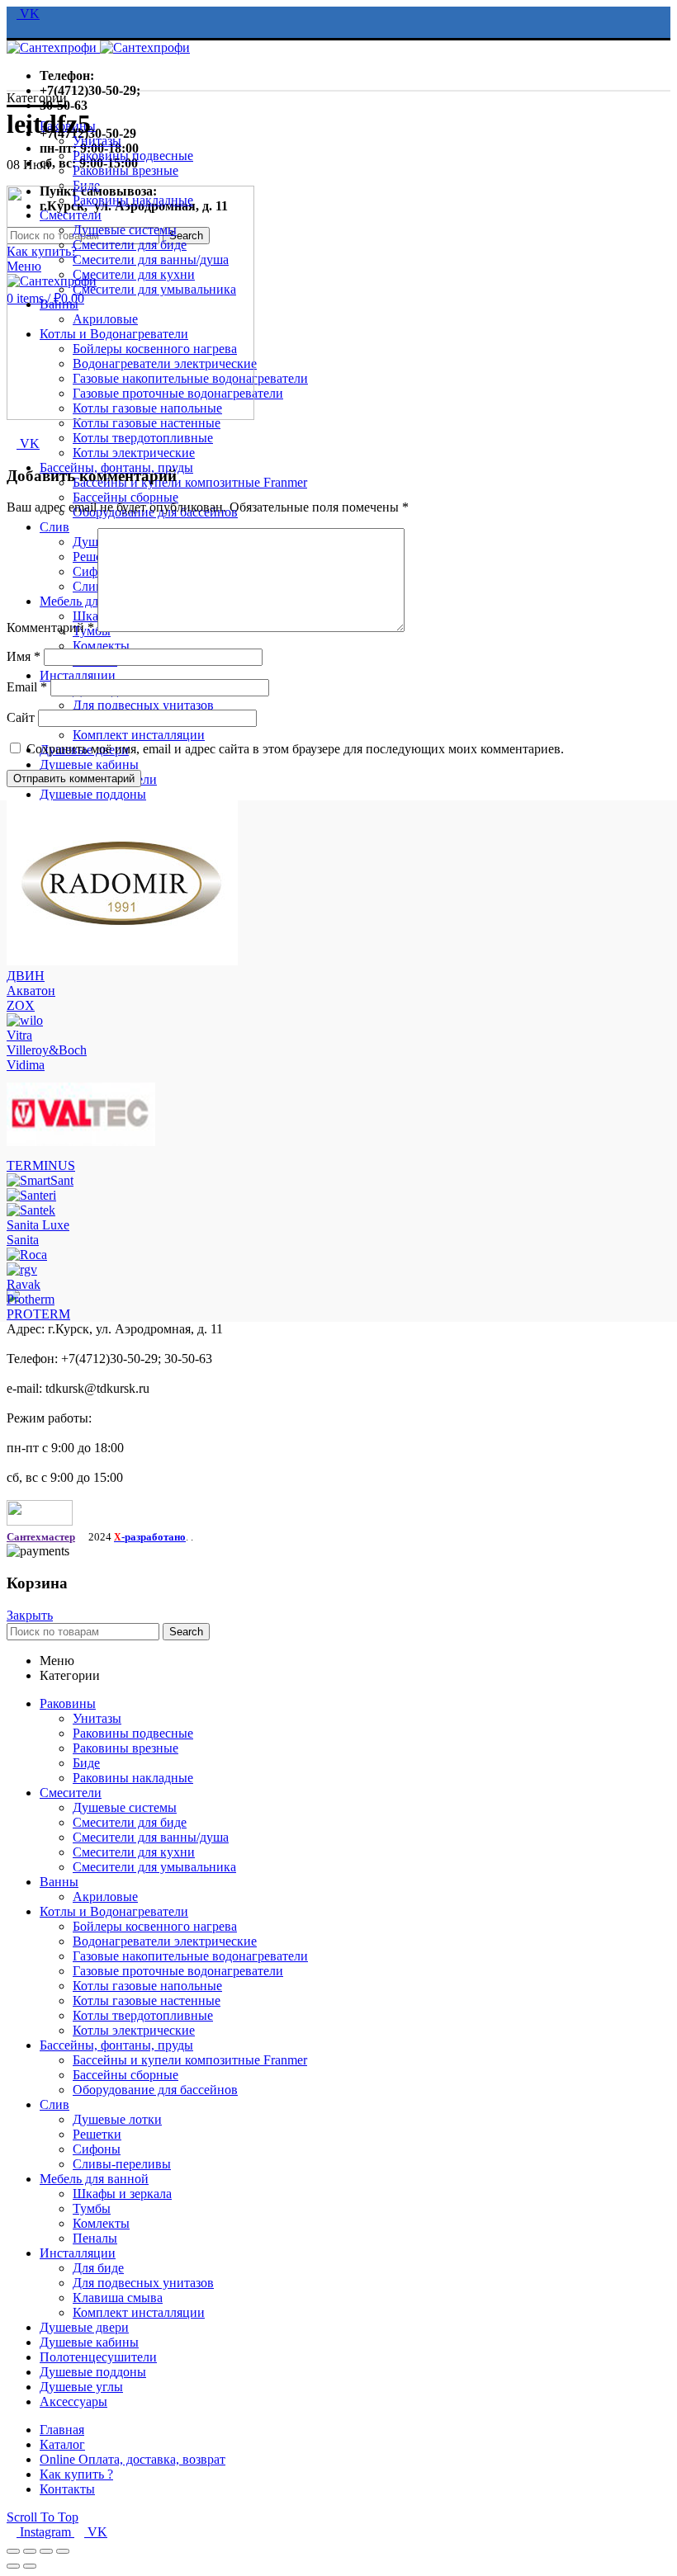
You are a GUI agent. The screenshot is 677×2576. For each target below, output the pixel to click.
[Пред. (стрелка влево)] (13, 2566)
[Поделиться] (30, 2551)
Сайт (21, 717)
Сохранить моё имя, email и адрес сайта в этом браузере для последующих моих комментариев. (295, 749)
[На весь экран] (46, 2551)
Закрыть (30, 1615)
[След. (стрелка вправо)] (30, 2566)
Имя (24, 656)
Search (186, 1632)
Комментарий (50, 627)
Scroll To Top (43, 2517)
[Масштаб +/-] (63, 2551)
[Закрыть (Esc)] (13, 2551)
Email (27, 687)
